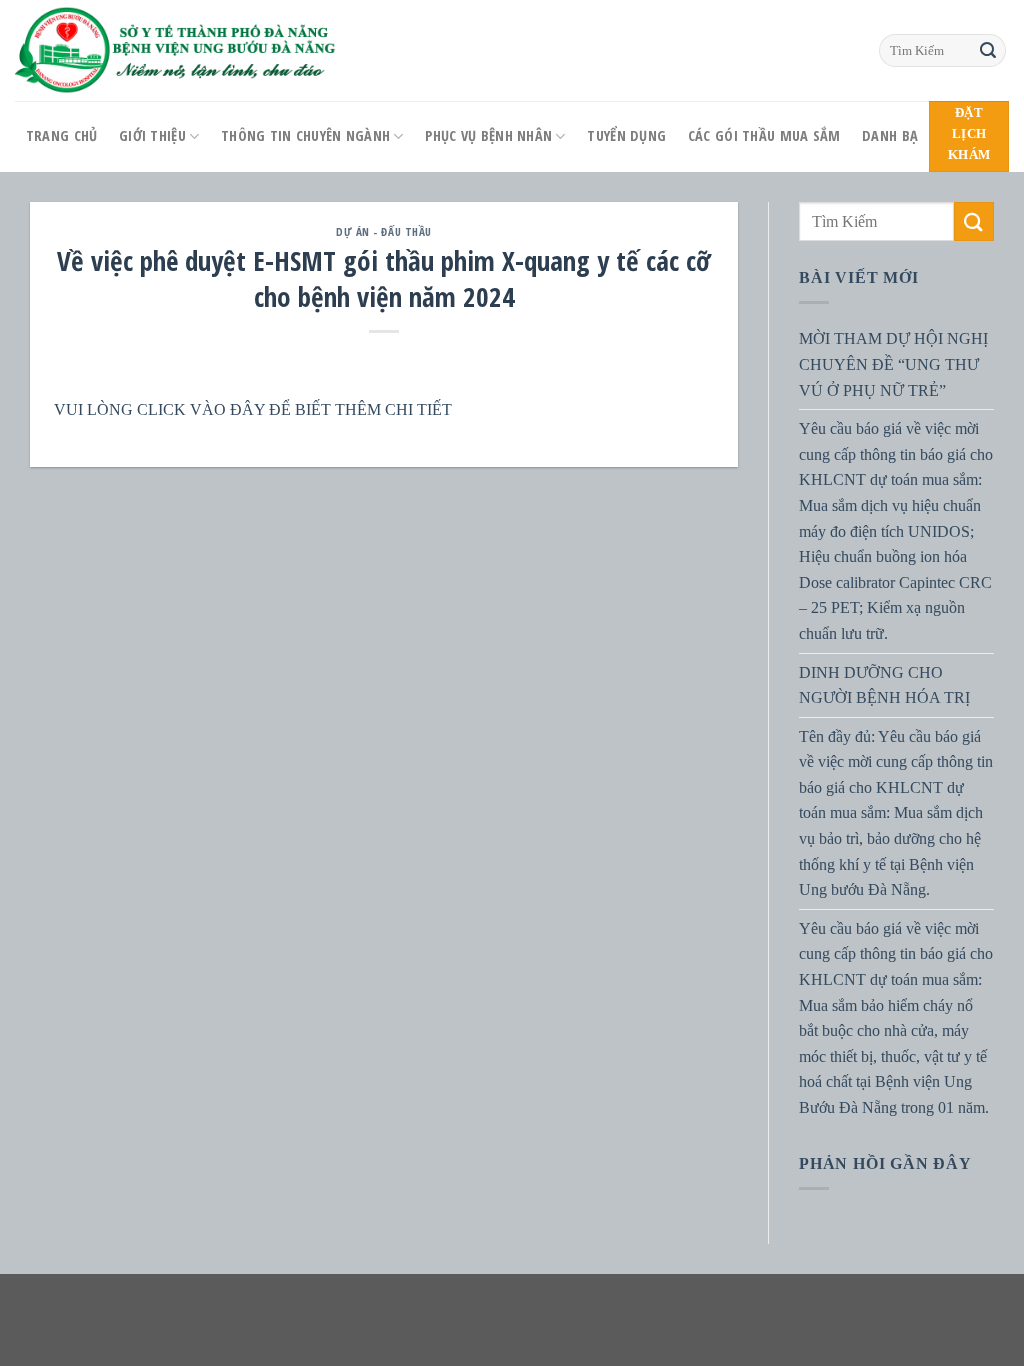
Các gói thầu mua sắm (764, 135)
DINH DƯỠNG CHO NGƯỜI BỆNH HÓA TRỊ (884, 684)
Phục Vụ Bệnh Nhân (488, 135)
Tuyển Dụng (626, 135)
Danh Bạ (890, 135)
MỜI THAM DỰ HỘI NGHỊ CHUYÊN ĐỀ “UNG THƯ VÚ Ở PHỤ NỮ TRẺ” (893, 364)
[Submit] (988, 51)
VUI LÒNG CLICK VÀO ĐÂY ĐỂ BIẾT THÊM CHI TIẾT (253, 409)
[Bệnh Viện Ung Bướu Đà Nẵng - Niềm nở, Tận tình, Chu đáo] (176, 50)
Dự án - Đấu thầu (384, 231)
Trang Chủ (62, 135)
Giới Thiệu (152, 135)
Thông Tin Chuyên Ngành (305, 135)
